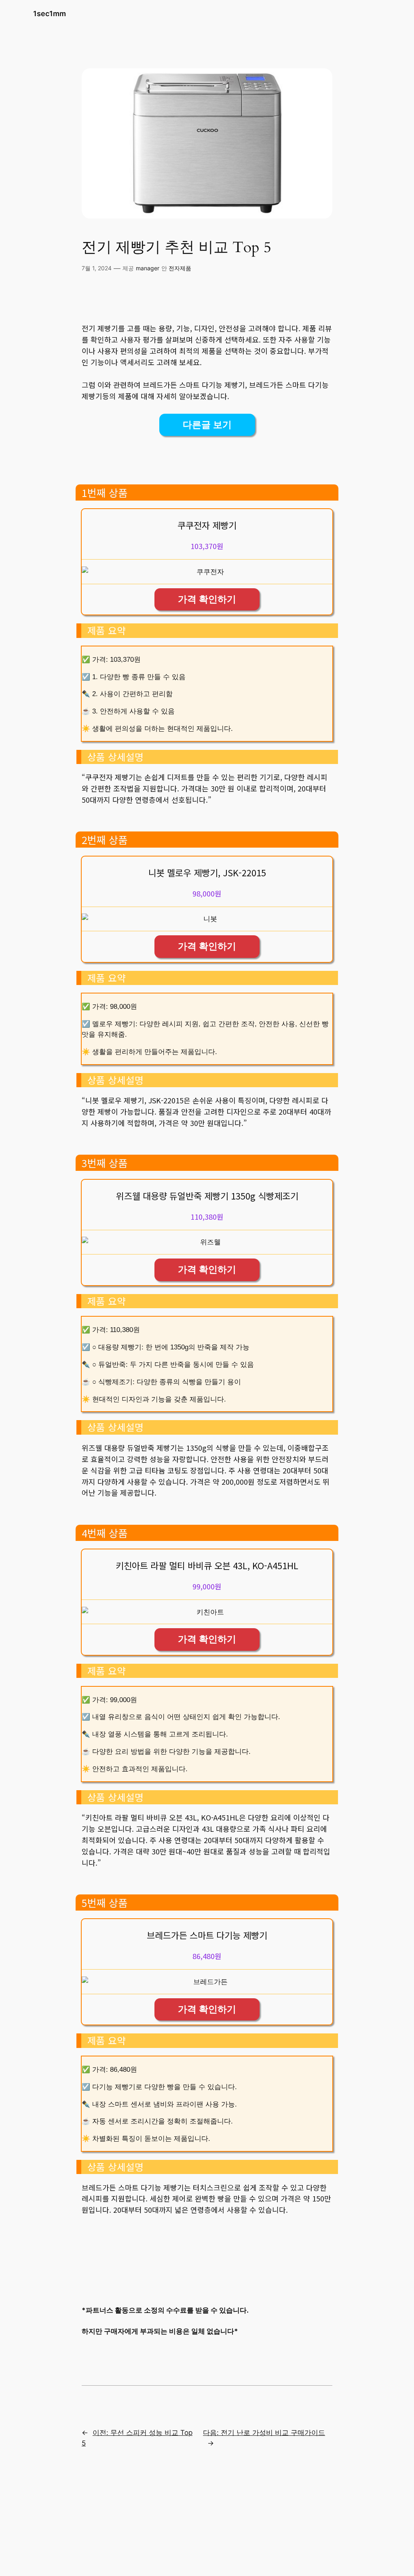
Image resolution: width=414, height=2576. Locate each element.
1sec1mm (50, 14)
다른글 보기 (207, 425)
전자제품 (180, 268)
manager (148, 268)
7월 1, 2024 (97, 268)
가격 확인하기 (207, 599)
